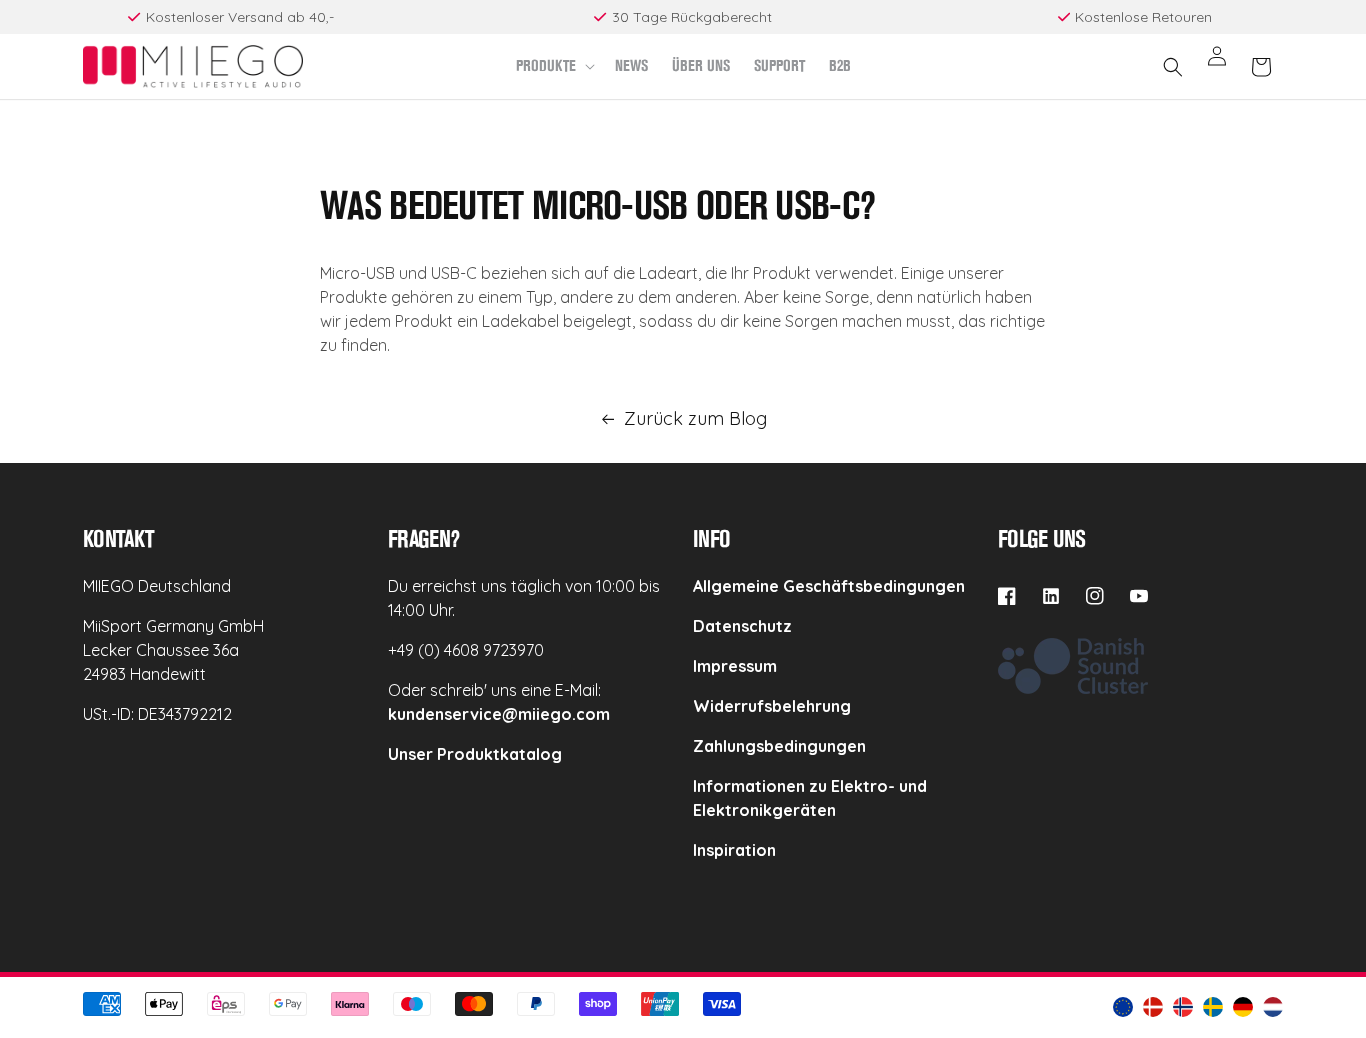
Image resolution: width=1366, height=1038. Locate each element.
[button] (553, 66)
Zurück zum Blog (695, 418)
